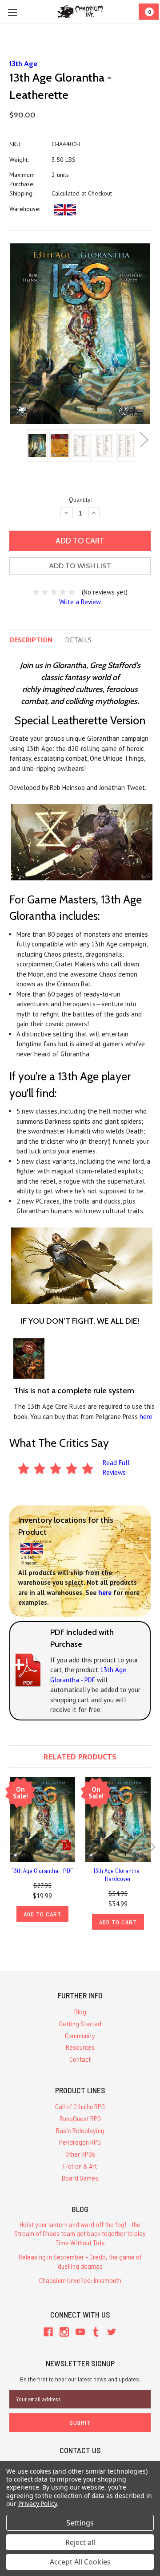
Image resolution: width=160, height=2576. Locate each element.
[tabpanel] (36, 446)
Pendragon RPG (80, 2142)
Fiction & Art (80, 2166)
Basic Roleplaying (80, 2130)
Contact (80, 2059)
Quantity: (80, 500)
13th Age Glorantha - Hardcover (118, 1874)
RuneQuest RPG (80, 2118)
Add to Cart (42, 1914)
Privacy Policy (38, 2504)
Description (31, 640)
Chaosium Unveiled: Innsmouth (80, 2280)
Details (78, 640)
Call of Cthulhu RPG (80, 2106)
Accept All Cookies (80, 2562)
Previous (16, 440)
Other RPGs (80, 2154)
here (146, 1417)
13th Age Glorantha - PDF (43, 1870)
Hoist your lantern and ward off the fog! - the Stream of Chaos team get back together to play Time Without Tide (80, 2234)
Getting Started (80, 2023)
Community (80, 2035)
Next (144, 440)
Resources (80, 2047)
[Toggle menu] (12, 12)
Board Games (80, 2178)
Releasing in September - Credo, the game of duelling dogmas (80, 2261)
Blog (80, 2011)
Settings (80, 2523)
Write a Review (80, 602)
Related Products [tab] (80, 1757)
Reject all (80, 2542)
